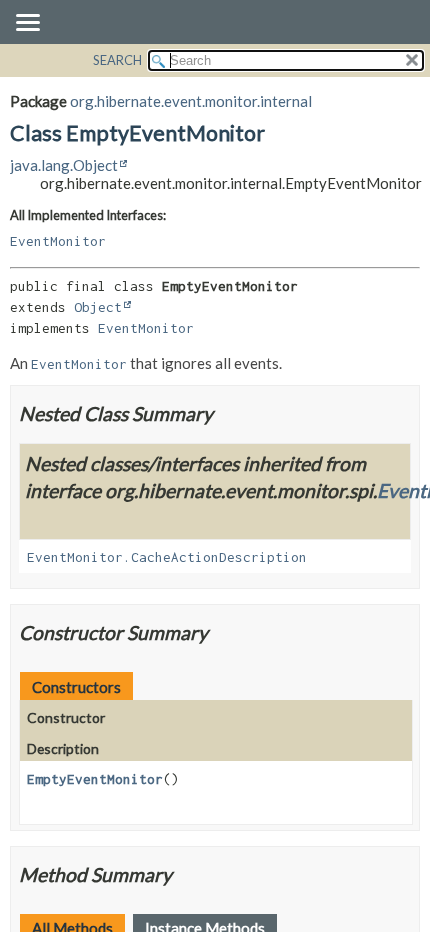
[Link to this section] (225, 413)
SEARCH (117, 60)
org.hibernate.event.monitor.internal (191, 101)
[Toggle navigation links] (27, 24)
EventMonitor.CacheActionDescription (167, 557)
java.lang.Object (64, 165)
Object (98, 307)
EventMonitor (58, 241)
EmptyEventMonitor (95, 779)
